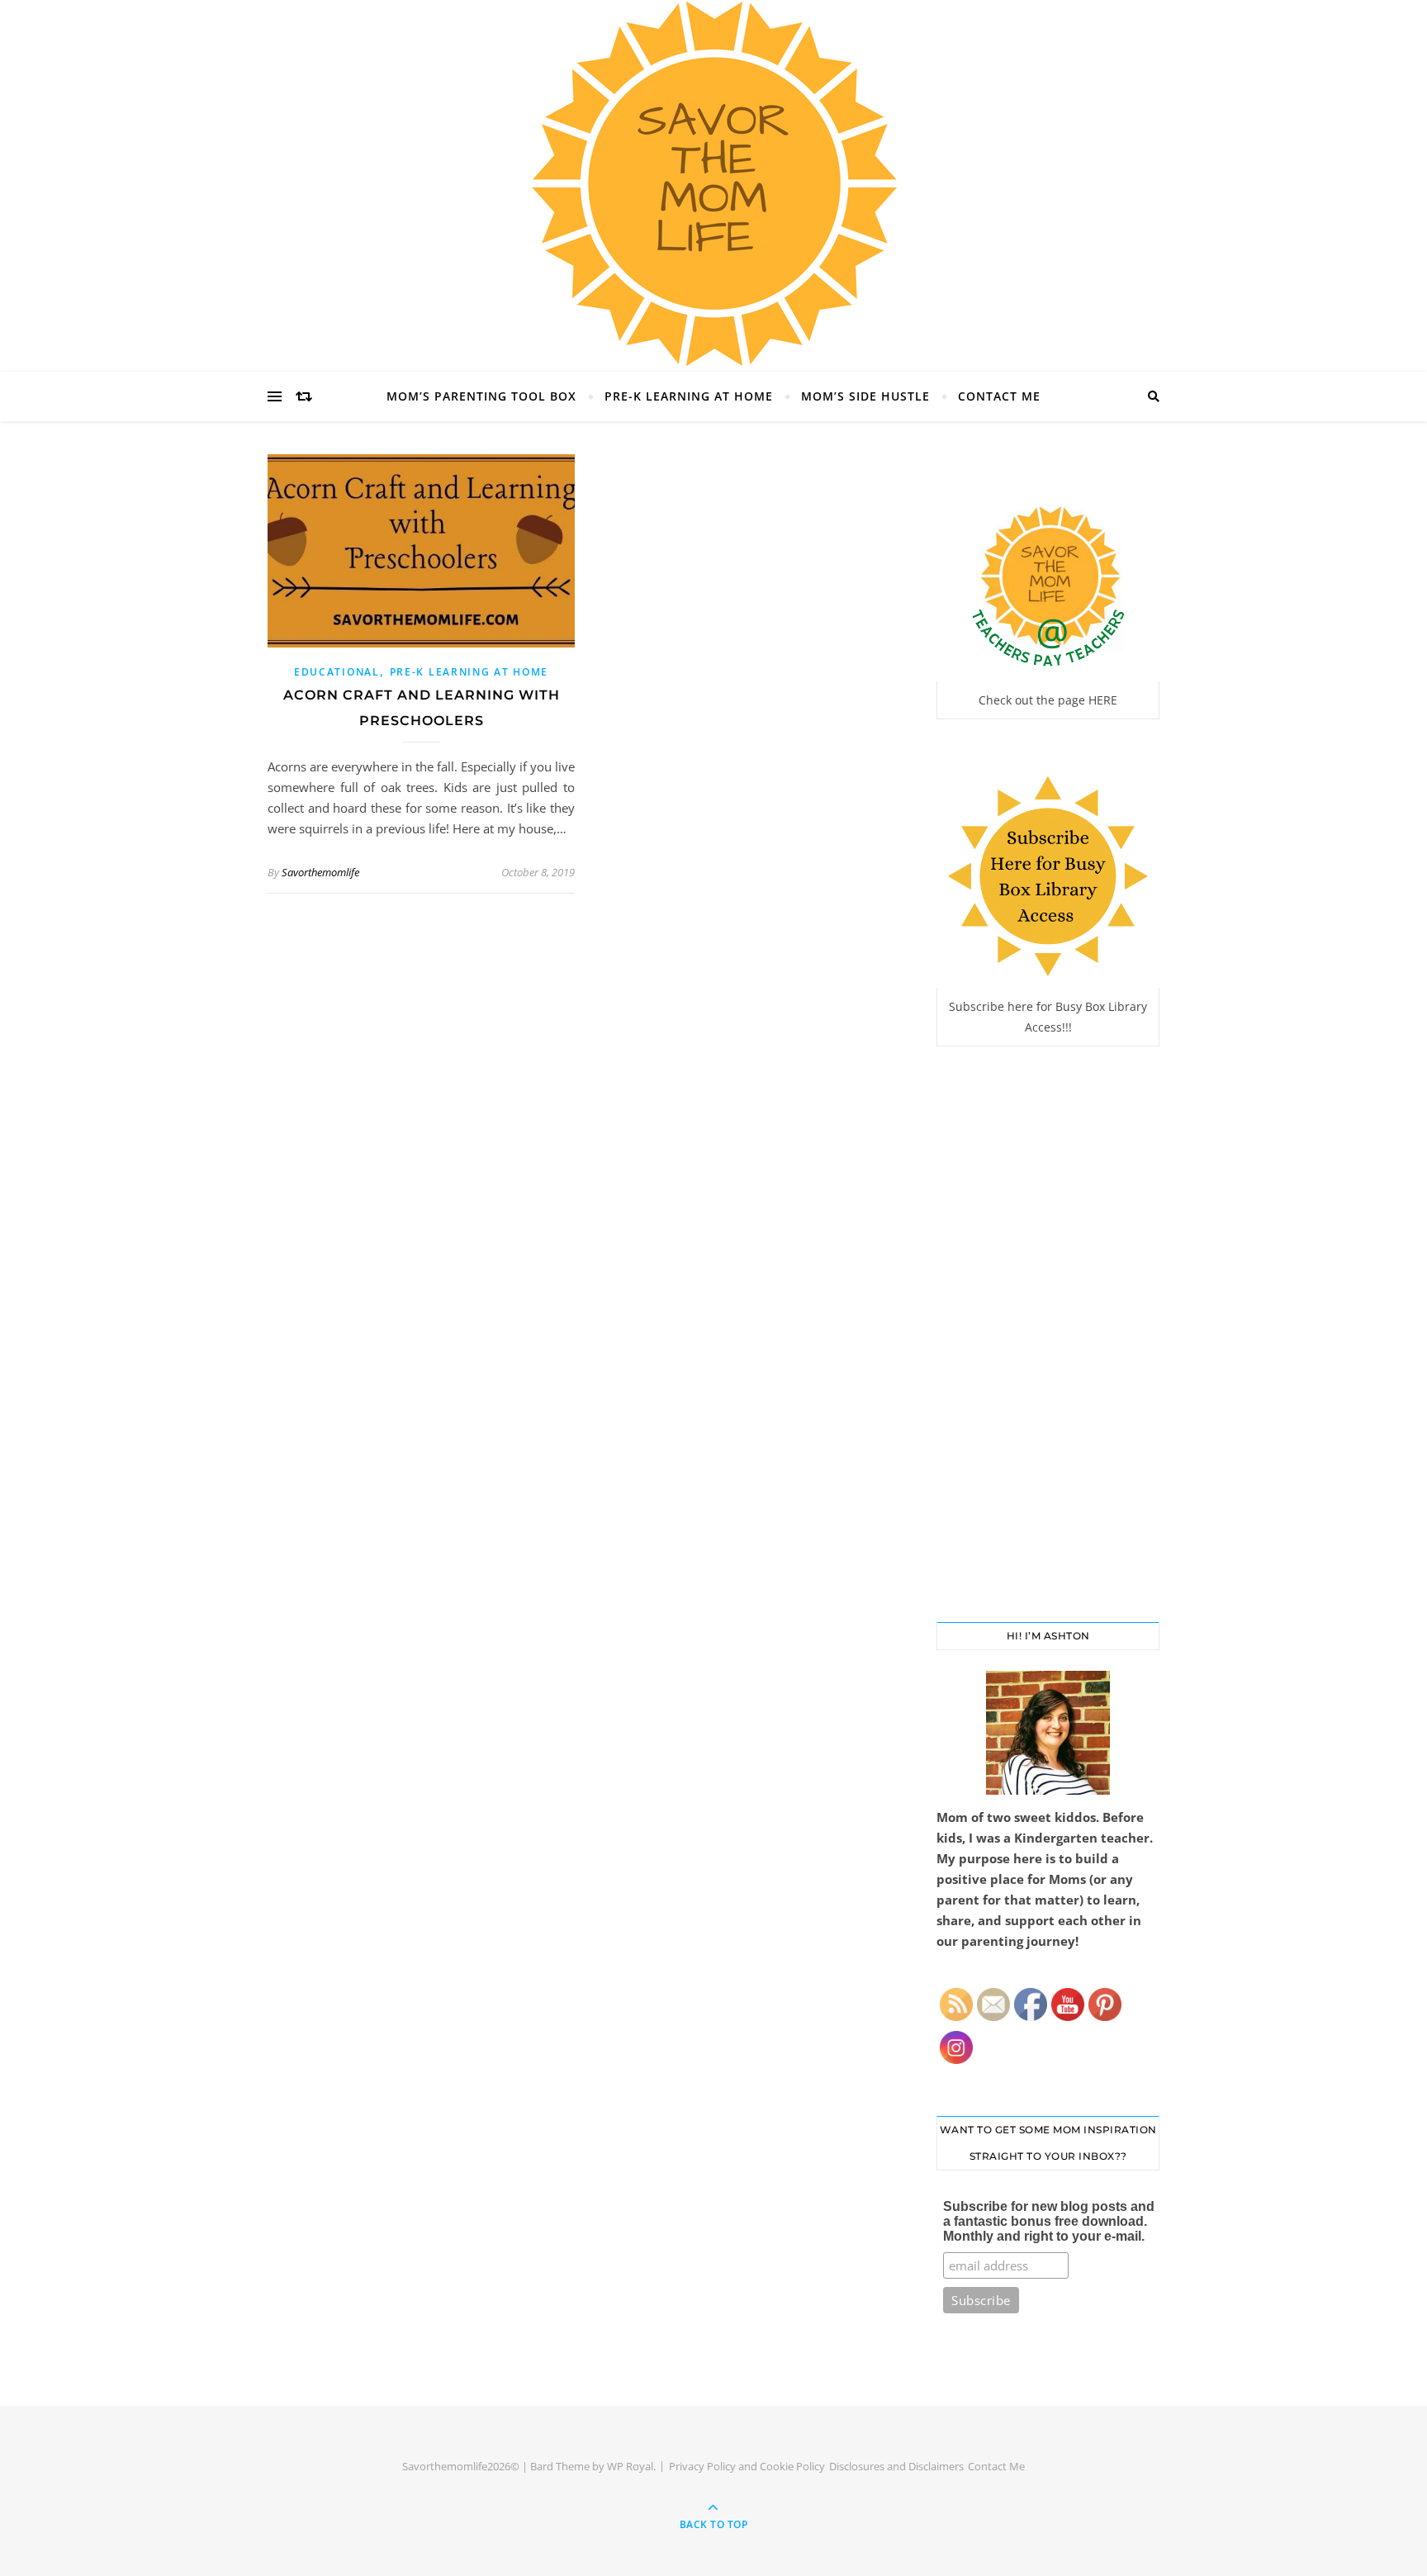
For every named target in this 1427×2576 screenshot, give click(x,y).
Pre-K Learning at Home (689, 396)
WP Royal (630, 2466)
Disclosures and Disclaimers (896, 2466)
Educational (337, 672)
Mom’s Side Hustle (865, 396)
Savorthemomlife (320, 872)
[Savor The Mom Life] (713, 184)
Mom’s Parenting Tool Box (481, 396)
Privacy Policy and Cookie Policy (747, 2466)
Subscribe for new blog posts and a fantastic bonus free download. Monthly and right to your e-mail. (1049, 2221)
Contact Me (999, 396)
